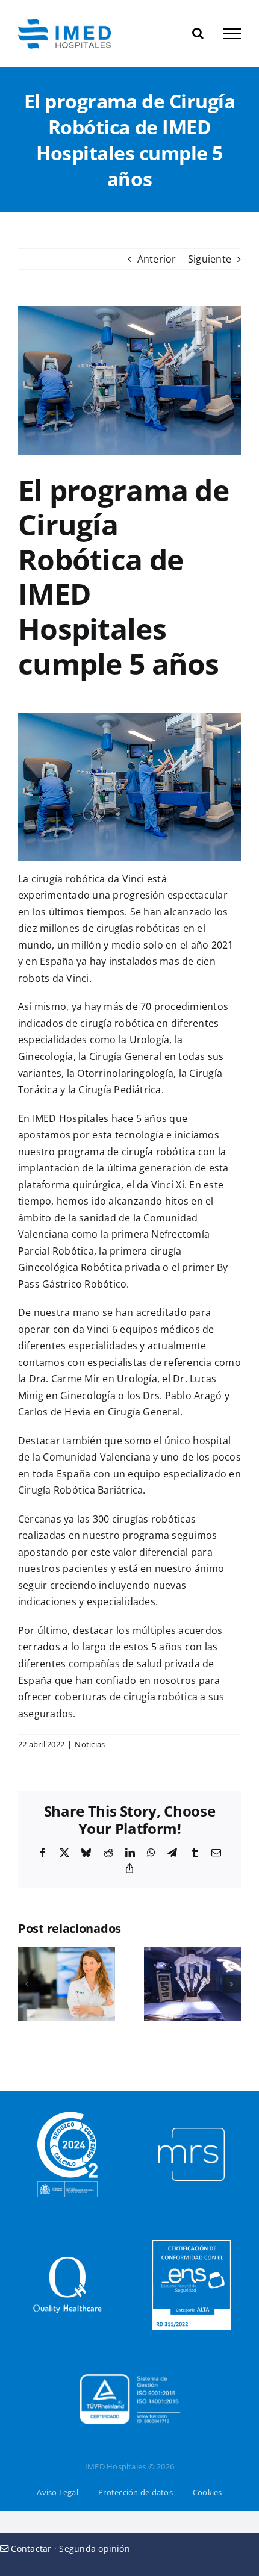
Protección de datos (136, 2492)
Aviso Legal (58, 2492)
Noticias (90, 1744)
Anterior (157, 259)
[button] (27, 1984)
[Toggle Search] (198, 33)
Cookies (208, 2492)
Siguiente (210, 259)
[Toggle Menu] (232, 34)
